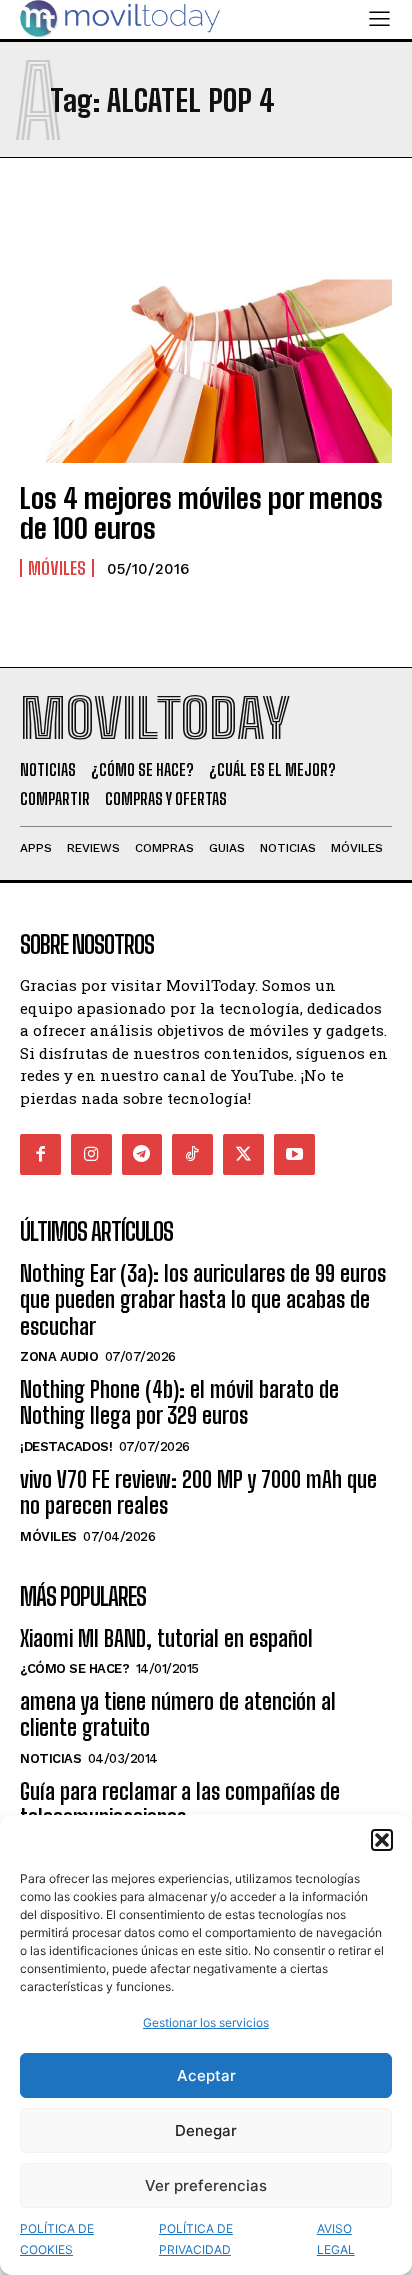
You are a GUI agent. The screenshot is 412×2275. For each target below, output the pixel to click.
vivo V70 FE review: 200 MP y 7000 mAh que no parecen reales (198, 1492)
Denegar (206, 2130)
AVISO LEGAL (336, 2239)
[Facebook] (40, 1154)
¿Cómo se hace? (74, 1668)
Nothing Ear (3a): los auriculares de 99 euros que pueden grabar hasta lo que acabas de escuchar (203, 1300)
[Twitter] (243, 1154)
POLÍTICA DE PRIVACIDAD (196, 2239)
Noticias (50, 1758)
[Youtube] (294, 1154)
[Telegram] (142, 1154)
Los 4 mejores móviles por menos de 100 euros (201, 513)
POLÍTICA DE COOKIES (57, 2239)
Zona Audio (59, 1356)
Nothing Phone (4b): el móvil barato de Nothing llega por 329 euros (179, 1402)
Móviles (57, 568)
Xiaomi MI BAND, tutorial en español (166, 1638)
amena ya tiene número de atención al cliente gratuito (178, 1714)
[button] (382, 1840)
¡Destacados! (66, 1446)
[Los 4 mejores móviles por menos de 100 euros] (206, 350)
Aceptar (206, 2075)
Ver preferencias (206, 2185)
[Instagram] (91, 1154)
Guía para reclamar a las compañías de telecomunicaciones (180, 1804)
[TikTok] (192, 1154)
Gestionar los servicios (206, 2022)
